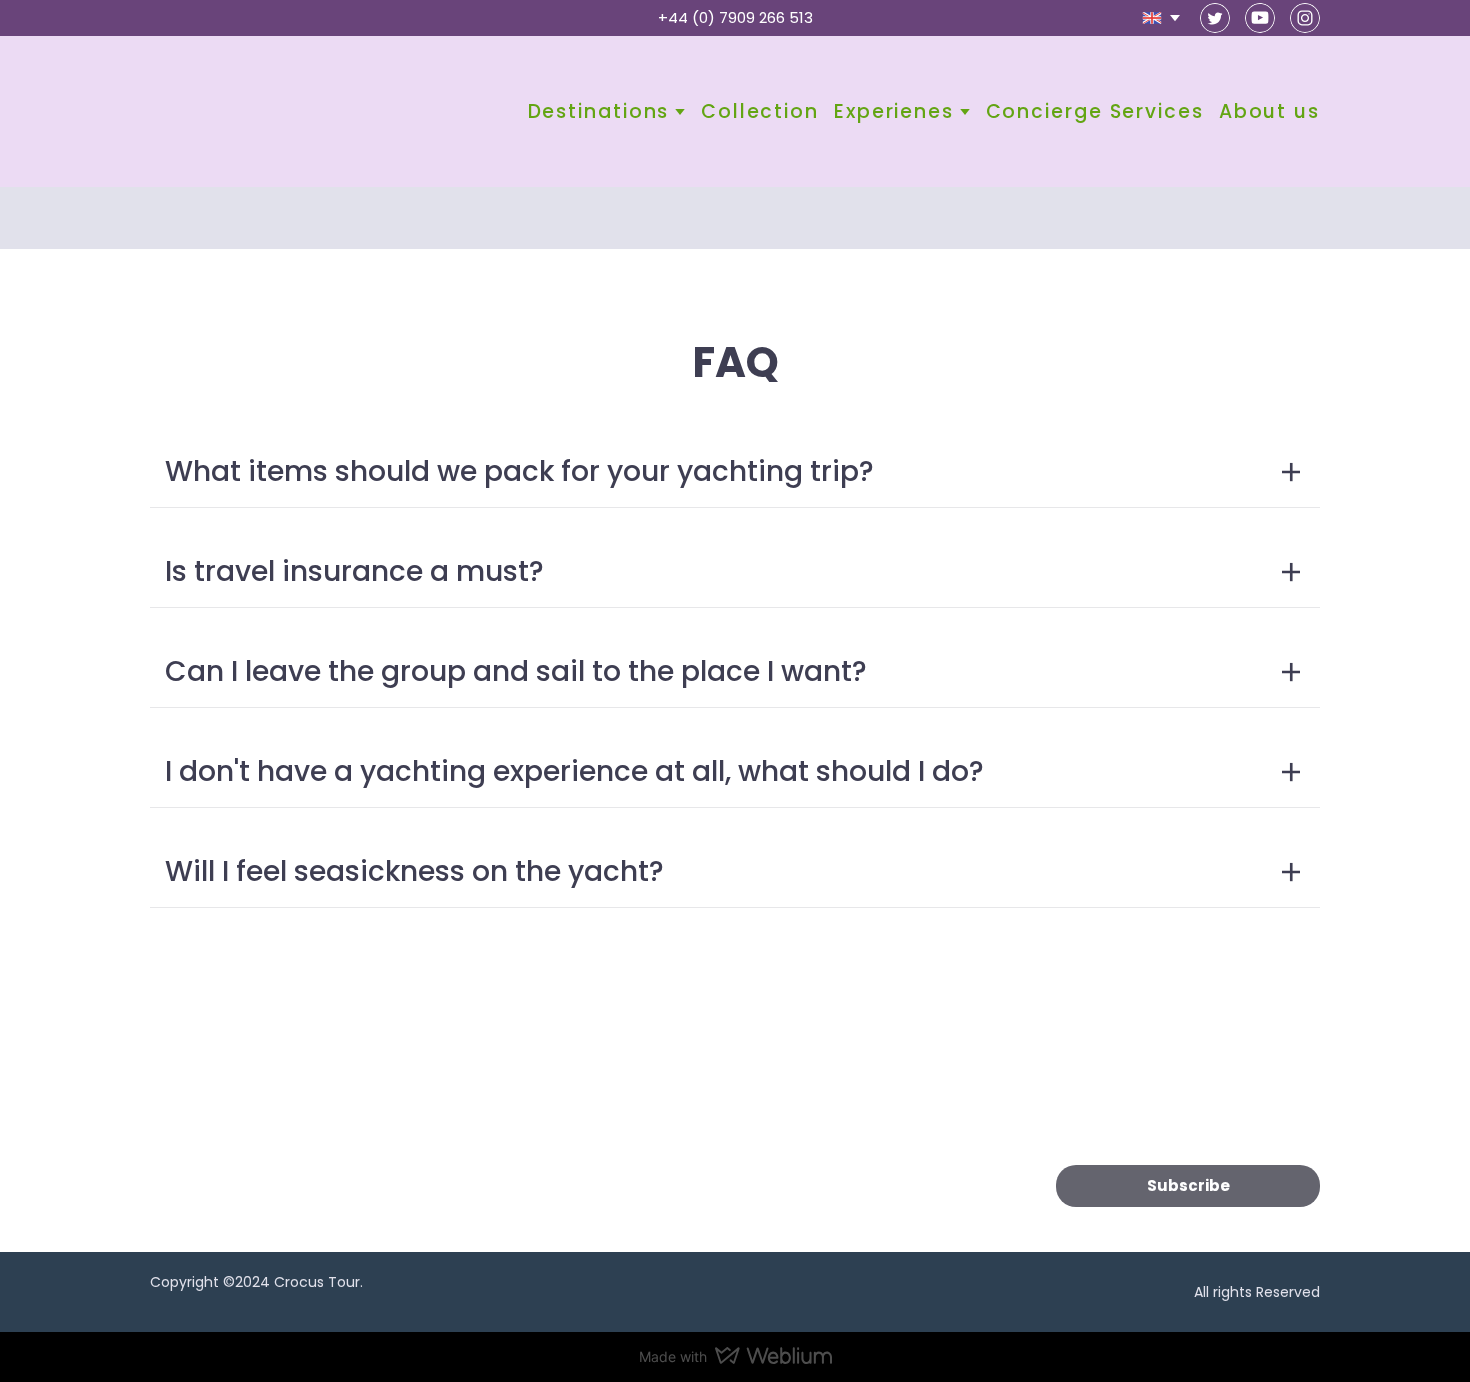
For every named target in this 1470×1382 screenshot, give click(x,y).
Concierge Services (1095, 111)
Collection (760, 111)
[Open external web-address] (282, 1098)
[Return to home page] (226, 111)
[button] (1215, 18)
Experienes (894, 111)
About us (1269, 111)
